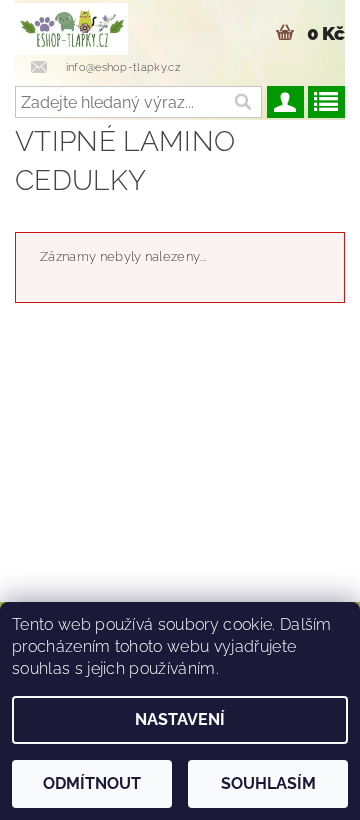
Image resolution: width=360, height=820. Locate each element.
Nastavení (180, 719)
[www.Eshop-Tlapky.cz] (71, 26)
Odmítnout (92, 783)
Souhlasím (268, 783)
